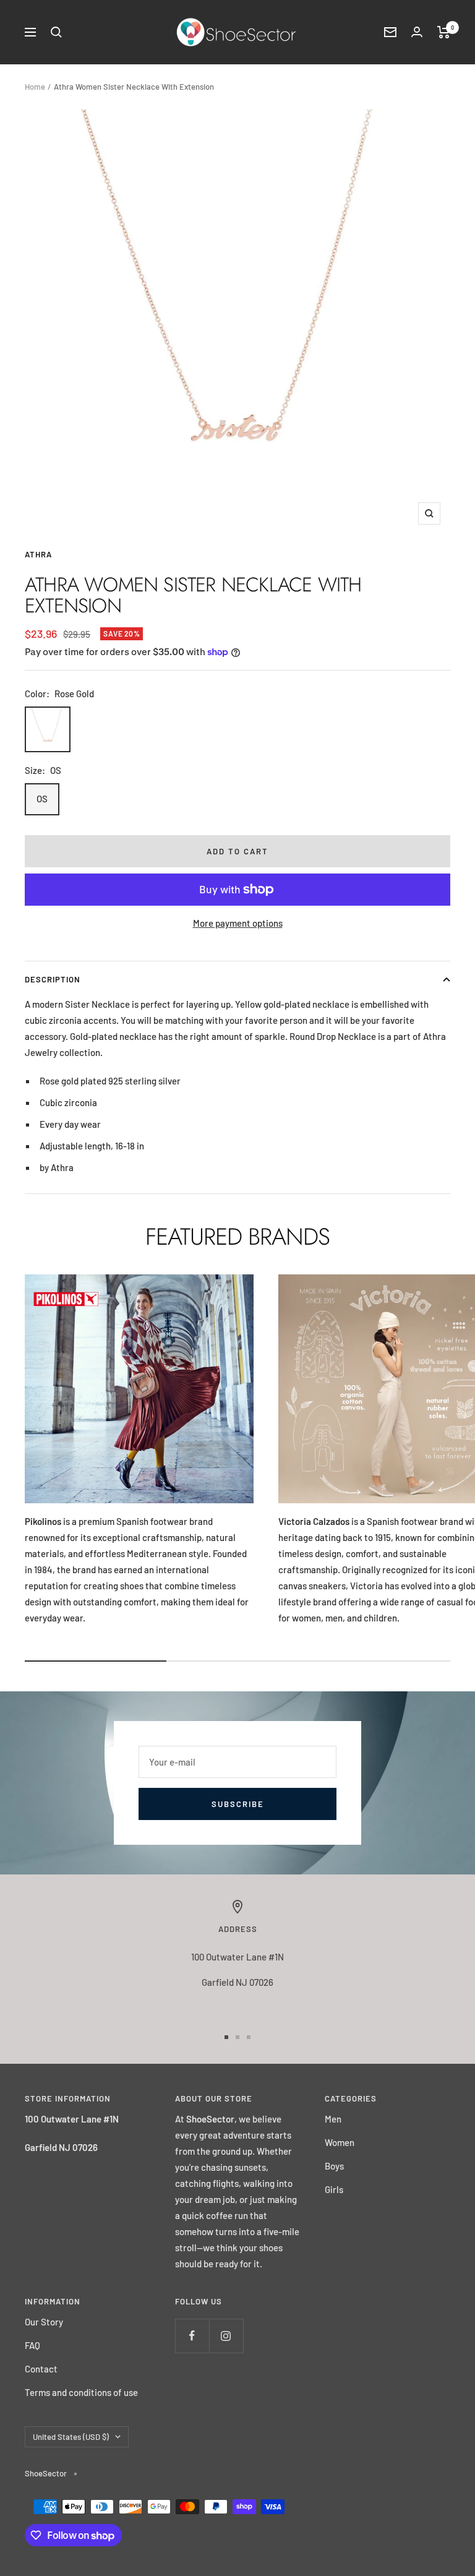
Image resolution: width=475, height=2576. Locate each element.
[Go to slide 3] (249, 2037)
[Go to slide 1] (226, 2037)
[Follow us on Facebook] (192, 2336)
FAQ (32, 2345)
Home (35, 87)
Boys (334, 2166)
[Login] (417, 32)
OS (42, 799)
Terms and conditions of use (81, 2392)
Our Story (44, 2322)
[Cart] (444, 32)
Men (333, 2119)
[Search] (56, 32)
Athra (38, 554)
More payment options (238, 923)
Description (53, 979)
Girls (334, 2189)
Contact (41, 2369)
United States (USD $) (71, 2437)
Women (340, 2142)
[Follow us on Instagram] (226, 2336)
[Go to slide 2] (237, 2037)
